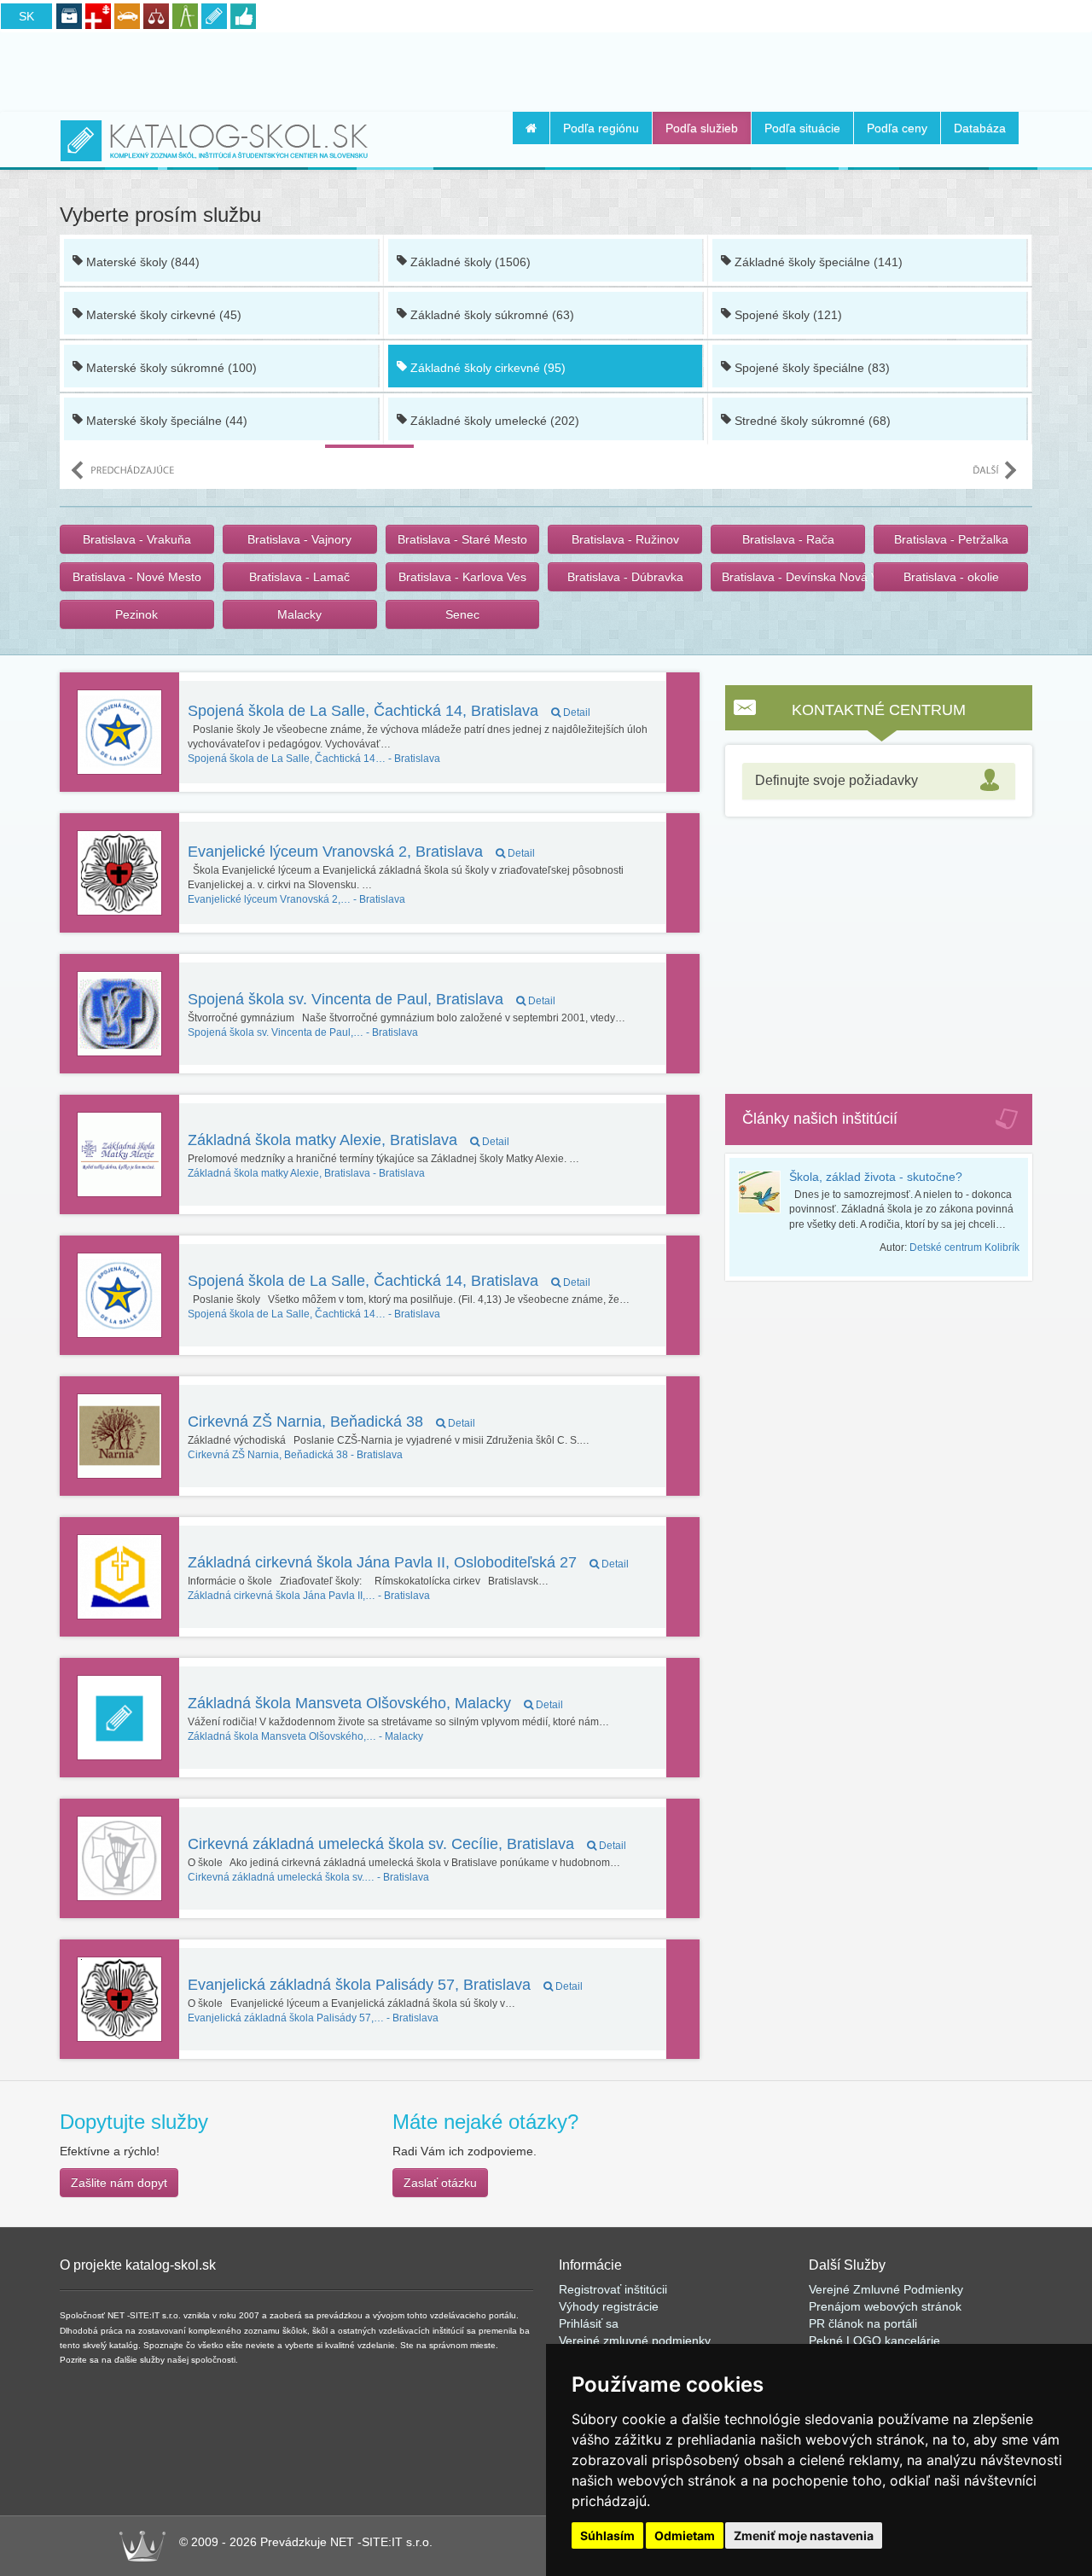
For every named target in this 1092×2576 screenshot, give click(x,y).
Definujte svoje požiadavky (836, 780)
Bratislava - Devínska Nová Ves (793, 577)
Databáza (980, 128)
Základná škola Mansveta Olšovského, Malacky (375, 1703)
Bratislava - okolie (951, 577)
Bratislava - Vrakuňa (137, 539)
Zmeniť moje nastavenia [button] (804, 2535)
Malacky (299, 614)
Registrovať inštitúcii (613, 2289)
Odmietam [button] (685, 2535)
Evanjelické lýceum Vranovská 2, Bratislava (361, 852)
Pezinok (136, 614)
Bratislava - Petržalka (951, 539)
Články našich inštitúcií (820, 1119)
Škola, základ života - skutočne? (876, 1177)
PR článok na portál (862, 2323)
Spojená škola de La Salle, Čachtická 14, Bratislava (389, 711)
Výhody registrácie (609, 2306)
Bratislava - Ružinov (625, 539)
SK (26, 16)
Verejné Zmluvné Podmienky (886, 2289)
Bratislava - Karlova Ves (462, 577)
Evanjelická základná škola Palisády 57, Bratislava (385, 1985)
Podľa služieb (702, 128)
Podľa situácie (802, 128)
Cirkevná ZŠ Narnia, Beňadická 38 (331, 1422)
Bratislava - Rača (788, 539)
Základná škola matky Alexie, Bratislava (349, 1140)
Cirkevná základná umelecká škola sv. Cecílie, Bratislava (407, 1844)
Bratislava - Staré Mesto (462, 539)
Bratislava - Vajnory (299, 539)
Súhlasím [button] (607, 2535)
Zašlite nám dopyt (119, 2183)
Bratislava (314, 759)
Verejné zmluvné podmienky (635, 2340)
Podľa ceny (897, 128)
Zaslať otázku (440, 2183)
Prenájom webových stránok (885, 2306)
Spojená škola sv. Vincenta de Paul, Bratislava (372, 999)
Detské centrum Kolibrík (964, 1247)
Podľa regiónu (601, 128)
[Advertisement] (546, 69)
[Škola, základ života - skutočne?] (764, 1192)
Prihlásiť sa (589, 2323)
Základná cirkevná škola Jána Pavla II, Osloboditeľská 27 (408, 1562)
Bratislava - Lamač (299, 577)
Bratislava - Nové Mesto (137, 577)
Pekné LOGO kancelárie (874, 2340)
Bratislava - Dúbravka (625, 577)
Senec (462, 614)
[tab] (879, 781)
